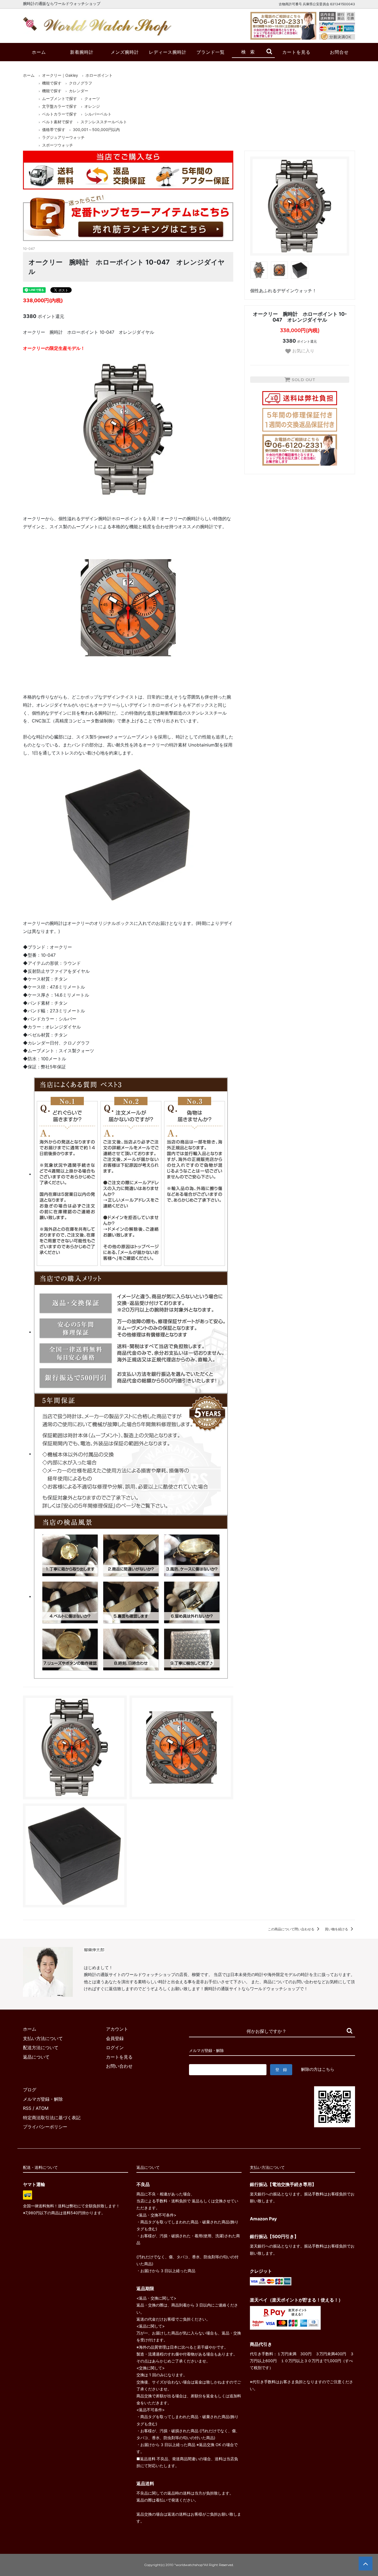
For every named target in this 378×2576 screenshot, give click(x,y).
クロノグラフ (81, 83)
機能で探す (52, 83)
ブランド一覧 (211, 52)
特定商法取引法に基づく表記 (52, 2118)
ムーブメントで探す (59, 98)
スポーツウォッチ (58, 145)
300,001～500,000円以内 (96, 129)
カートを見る (296, 52)
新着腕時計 (82, 52)
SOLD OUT (303, 380)
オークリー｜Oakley (60, 75)
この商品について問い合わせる (292, 1929)
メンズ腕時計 (125, 52)
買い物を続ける (337, 1929)
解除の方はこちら (318, 2069)
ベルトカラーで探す (59, 114)
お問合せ (339, 52)
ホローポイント (99, 75)
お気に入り (303, 351)
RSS (27, 2108)
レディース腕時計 (168, 52)
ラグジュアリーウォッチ (63, 137)
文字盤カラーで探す (59, 106)
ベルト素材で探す (58, 122)
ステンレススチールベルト (104, 122)
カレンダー (79, 91)
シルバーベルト (98, 114)
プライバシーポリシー (45, 2127)
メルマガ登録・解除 (43, 2099)
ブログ (30, 2090)
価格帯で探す (54, 129)
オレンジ (92, 106)
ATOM (42, 2108)
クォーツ (92, 98)
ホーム (39, 52)
